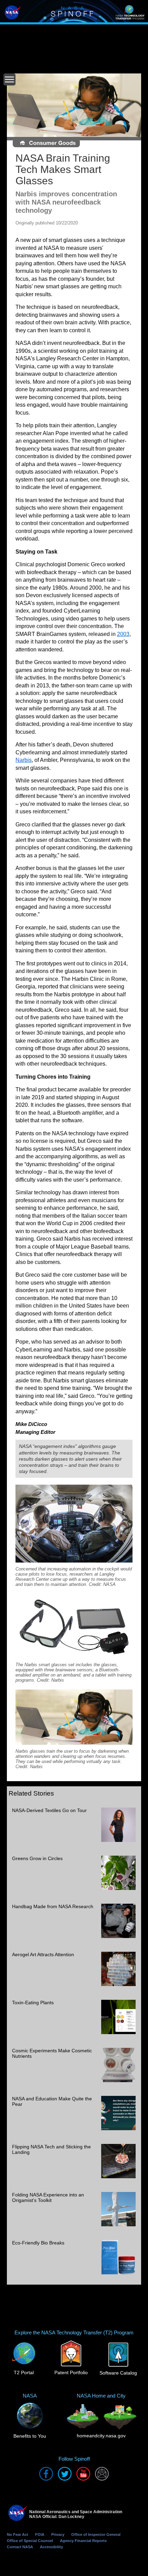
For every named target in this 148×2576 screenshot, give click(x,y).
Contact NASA (20, 2547)
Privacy (58, 2534)
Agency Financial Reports (83, 2541)
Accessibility (51, 2547)
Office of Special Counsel (30, 2541)
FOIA (40, 2534)
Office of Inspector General (96, 2534)
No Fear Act (18, 2534)
